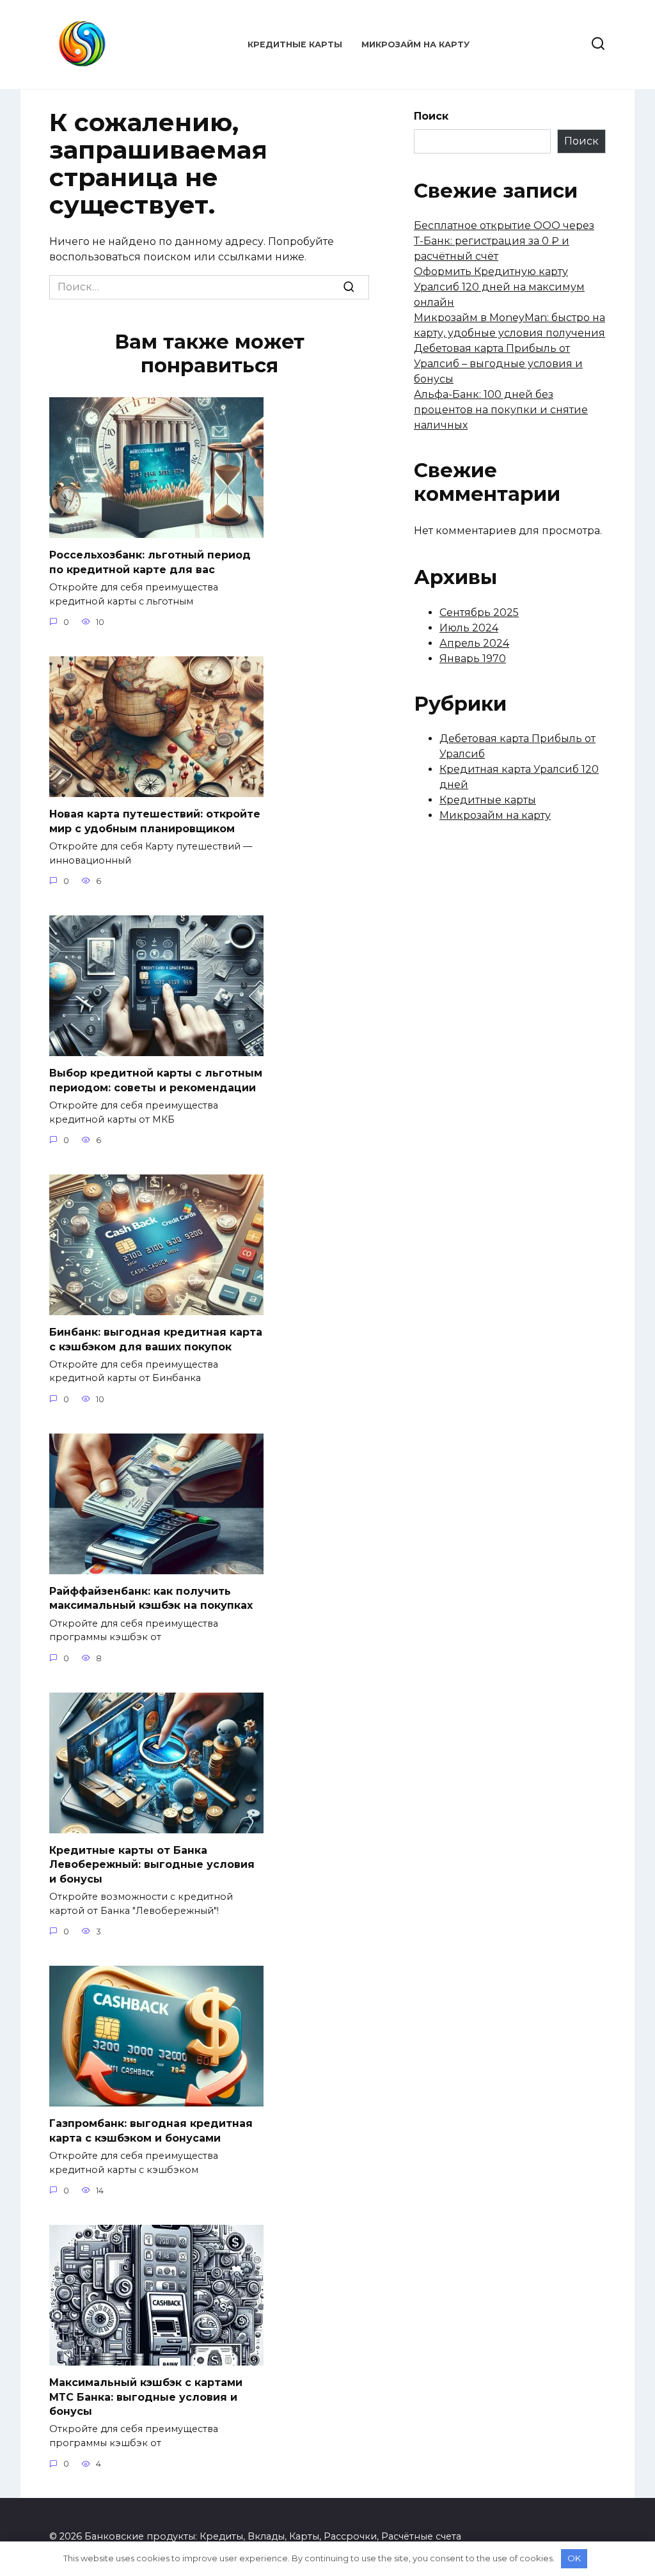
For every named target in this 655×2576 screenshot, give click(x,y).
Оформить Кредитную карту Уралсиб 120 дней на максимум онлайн (499, 287)
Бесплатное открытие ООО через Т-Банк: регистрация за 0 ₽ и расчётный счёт (504, 241)
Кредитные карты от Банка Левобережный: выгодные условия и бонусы (152, 1865)
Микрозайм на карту (415, 44)
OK (574, 2558)
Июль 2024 (469, 628)
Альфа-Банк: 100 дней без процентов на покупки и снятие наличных (501, 410)
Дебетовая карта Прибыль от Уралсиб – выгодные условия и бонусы (498, 364)
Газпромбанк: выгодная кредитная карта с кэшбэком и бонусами (151, 2130)
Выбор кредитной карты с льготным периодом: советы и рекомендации (156, 1080)
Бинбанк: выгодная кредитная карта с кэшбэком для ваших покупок (156, 1339)
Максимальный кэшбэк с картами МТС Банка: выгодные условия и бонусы (146, 2397)
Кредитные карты (295, 44)
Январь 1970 (473, 659)
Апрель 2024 (474, 643)
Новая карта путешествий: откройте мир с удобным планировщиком (155, 821)
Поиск (431, 116)
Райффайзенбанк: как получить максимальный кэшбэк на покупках (151, 1598)
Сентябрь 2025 (479, 612)
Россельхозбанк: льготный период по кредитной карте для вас (150, 562)
